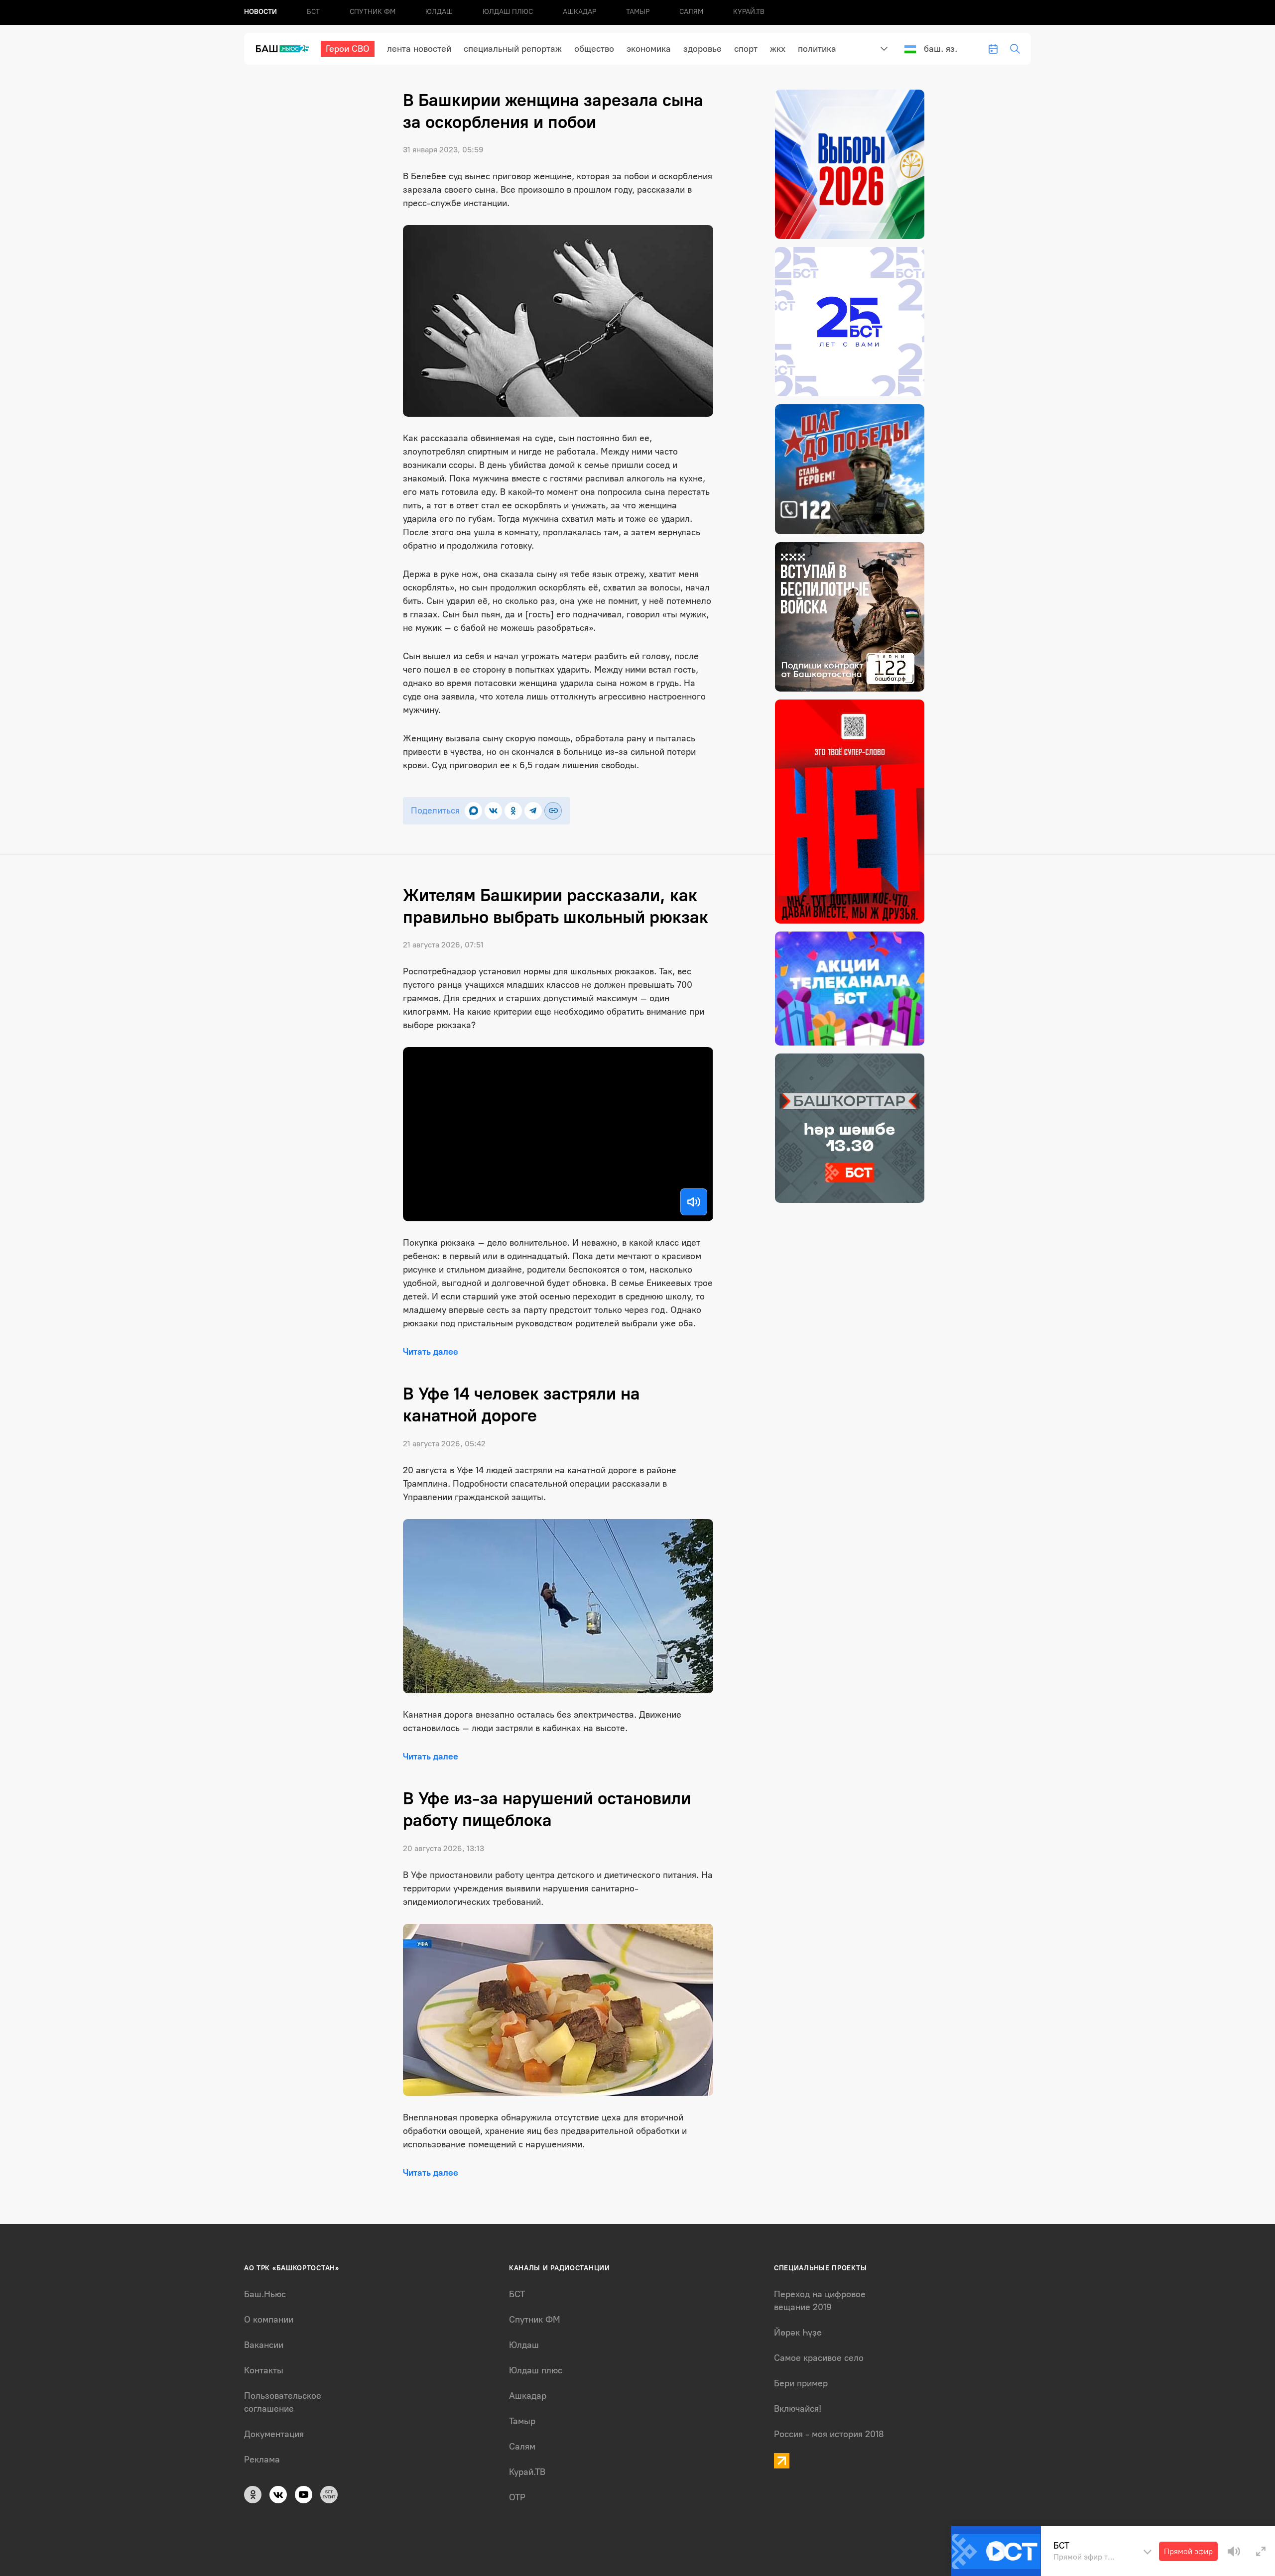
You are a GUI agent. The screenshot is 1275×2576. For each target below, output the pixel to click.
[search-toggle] (1015, 49)
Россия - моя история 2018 (829, 2434)
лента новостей (419, 49)
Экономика (649, 49)
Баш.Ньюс (265, 2294)
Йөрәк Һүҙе (798, 2333)
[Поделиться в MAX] (473, 811)
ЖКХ (778, 49)
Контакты (264, 2370)
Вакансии (264, 2345)
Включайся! (798, 2409)
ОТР (517, 2497)
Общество (594, 49)
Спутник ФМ (373, 12)
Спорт (746, 49)
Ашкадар (579, 12)
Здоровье (702, 49)
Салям (691, 12)
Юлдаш (439, 12)
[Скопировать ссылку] (553, 811)
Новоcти (260, 12)
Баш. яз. (941, 49)
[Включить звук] (694, 1202)
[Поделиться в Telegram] (533, 811)
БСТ (313, 12)
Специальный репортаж (513, 49)
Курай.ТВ (749, 12)
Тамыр (638, 12)
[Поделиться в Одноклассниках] (513, 811)
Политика (817, 49)
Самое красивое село (819, 2358)
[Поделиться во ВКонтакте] (493, 811)
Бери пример (801, 2383)
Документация (274, 2434)
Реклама (262, 2459)
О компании (269, 2320)
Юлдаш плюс (508, 12)
